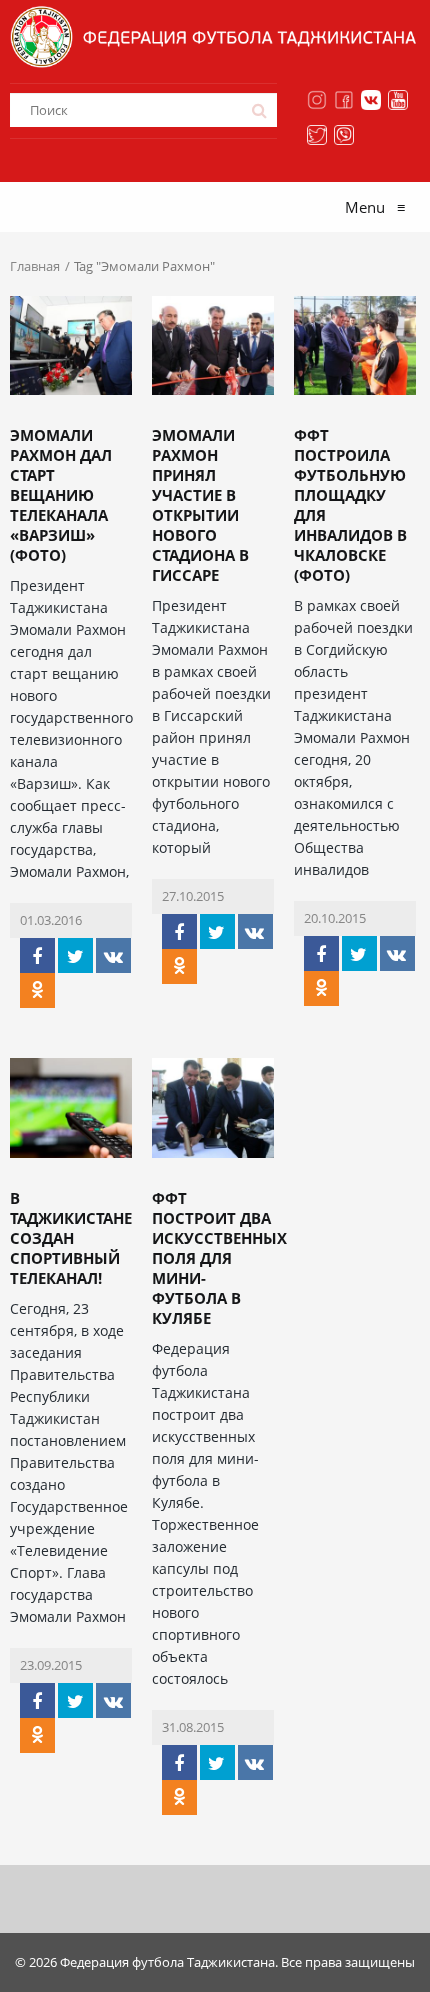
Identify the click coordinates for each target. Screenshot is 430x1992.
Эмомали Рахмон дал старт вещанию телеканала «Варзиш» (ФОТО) (61, 495)
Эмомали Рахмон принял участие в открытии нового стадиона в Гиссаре (200, 505)
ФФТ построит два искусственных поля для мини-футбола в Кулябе (219, 1258)
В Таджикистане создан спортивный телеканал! (71, 1238)
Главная (35, 266)
